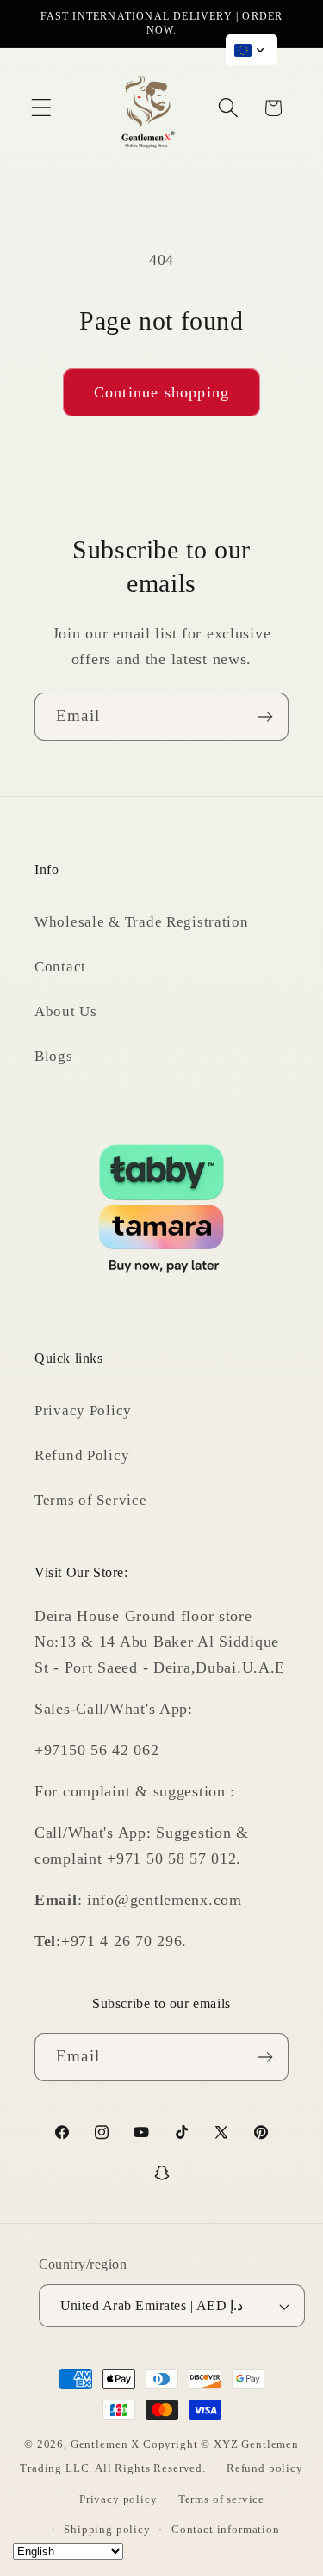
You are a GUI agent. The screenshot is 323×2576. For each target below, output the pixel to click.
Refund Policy (82, 1455)
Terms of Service (91, 1500)
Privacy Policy (83, 1411)
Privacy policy (118, 2499)
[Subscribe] (265, 717)
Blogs (54, 1056)
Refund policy (265, 2468)
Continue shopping (161, 392)
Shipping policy (107, 2529)
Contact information (226, 2529)
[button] (42, 108)
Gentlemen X (105, 2444)
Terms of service (221, 2499)
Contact (60, 967)
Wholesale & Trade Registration (142, 922)
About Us (66, 1011)
